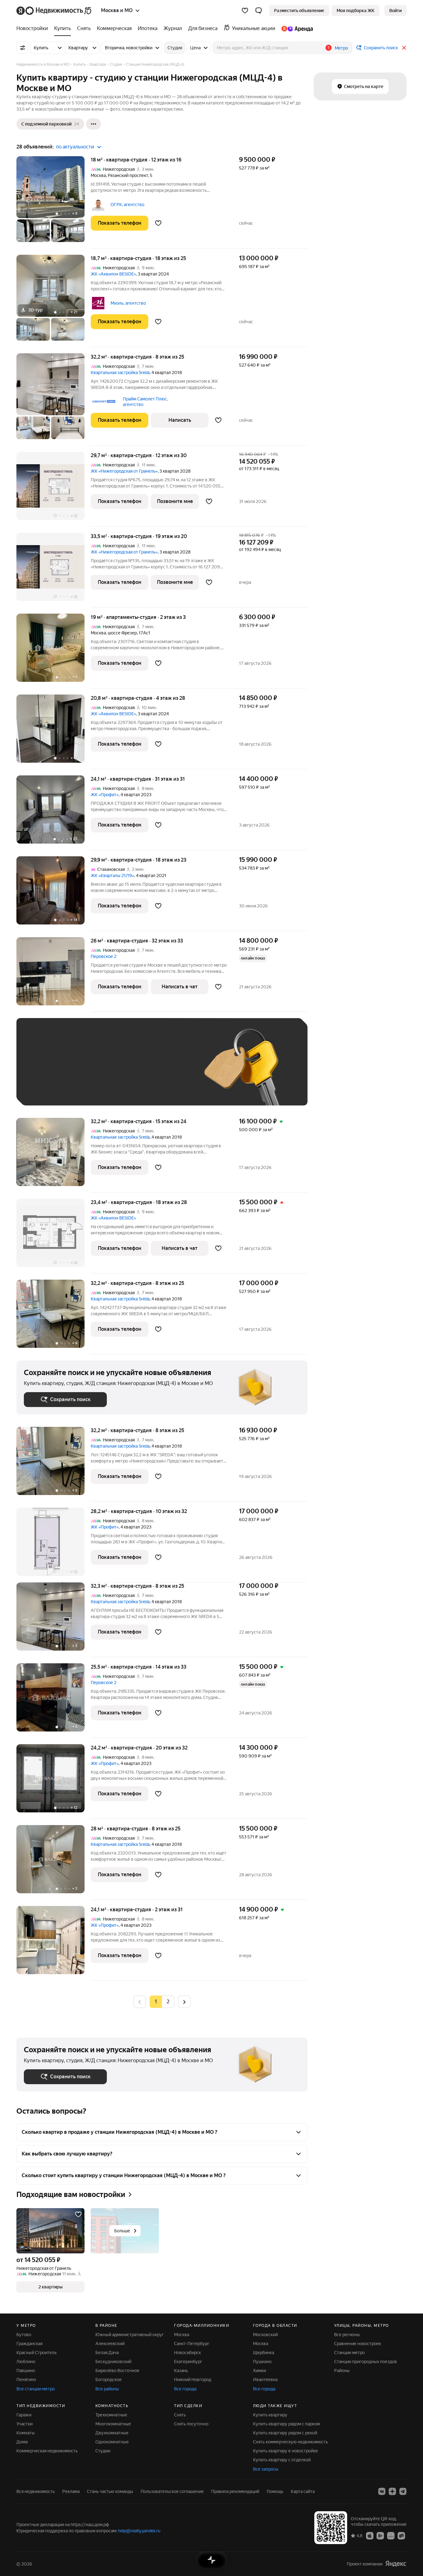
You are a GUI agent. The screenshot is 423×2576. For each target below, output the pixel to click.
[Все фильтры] (23, 48)
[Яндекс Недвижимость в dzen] (392, 2491)
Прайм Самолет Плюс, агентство (145, 402)
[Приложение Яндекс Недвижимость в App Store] (370, 2535)
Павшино (26, 2371)
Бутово (24, 2335)
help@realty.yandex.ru (139, 2531)
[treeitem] (34, 29)
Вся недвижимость (36, 2491)
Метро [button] (341, 48)
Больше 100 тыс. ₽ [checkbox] (51, 1089)
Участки (24, 2424)
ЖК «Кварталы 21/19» (112, 876)
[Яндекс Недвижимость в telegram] (403, 2491)
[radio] (168, 2002)
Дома (22, 2442)
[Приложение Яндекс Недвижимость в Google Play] (380, 2535)
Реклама (71, 2491)
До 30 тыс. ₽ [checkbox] (44, 1071)
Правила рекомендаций (235, 2491)
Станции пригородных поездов (366, 2362)
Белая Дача (107, 2353)
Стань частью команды (110, 2491)
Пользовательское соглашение (172, 2491)
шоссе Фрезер (122, 633)
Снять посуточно (191, 2424)
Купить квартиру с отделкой (282, 2460)
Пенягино (26, 2380)
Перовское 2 (104, 956)
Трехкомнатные (111, 2415)
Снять (180, 2415)
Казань (181, 2371)
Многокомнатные (113, 2424)
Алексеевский (110, 2344)
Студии (103, 2451)
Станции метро (349, 2353)
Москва (98, 175)
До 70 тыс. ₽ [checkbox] (125, 1071)
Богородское (109, 2380)
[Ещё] (94, 124)
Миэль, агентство (128, 303)
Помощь (275, 2491)
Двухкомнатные (112, 2433)
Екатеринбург (188, 2362)
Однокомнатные (112, 2442)
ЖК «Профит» (105, 795)
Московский (265, 2335)
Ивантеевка (265, 2380)
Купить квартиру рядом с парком (286, 2424)
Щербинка (264, 2353)
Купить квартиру (270, 2415)
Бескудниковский (113, 2362)
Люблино (26, 2362)
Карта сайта (303, 2491)
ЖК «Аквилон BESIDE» (113, 274)
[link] (395, 11)
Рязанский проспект (128, 175)
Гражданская (29, 2344)
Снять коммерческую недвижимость (290, 2442)
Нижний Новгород (193, 2380)
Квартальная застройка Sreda (120, 373)
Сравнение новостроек (358, 2344)
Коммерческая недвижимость (47, 2451)
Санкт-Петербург (192, 2344)
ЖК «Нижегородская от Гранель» (124, 471)
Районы (342, 2371)
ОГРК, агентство (127, 205)
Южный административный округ (130, 2335)
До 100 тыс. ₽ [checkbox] (168, 1071)
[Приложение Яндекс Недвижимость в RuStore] (401, 2535)
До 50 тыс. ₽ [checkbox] (85, 1071)
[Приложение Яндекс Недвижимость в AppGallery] (391, 2535)
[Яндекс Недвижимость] (54, 11)
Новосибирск (188, 2353)
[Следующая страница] (184, 2002)
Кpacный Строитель (37, 2353)
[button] (259, 11)
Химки (259, 2371)
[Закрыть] (404, 48)
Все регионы (347, 2335)
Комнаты (26, 2433)
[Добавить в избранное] (158, 223)
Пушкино (262, 2362)
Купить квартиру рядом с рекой (285, 2433)
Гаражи (24, 2415)
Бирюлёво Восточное (117, 2371)
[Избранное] (245, 11)
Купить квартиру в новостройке (286, 2451)
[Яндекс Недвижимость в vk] (382, 2491)
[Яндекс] (396, 2564)
